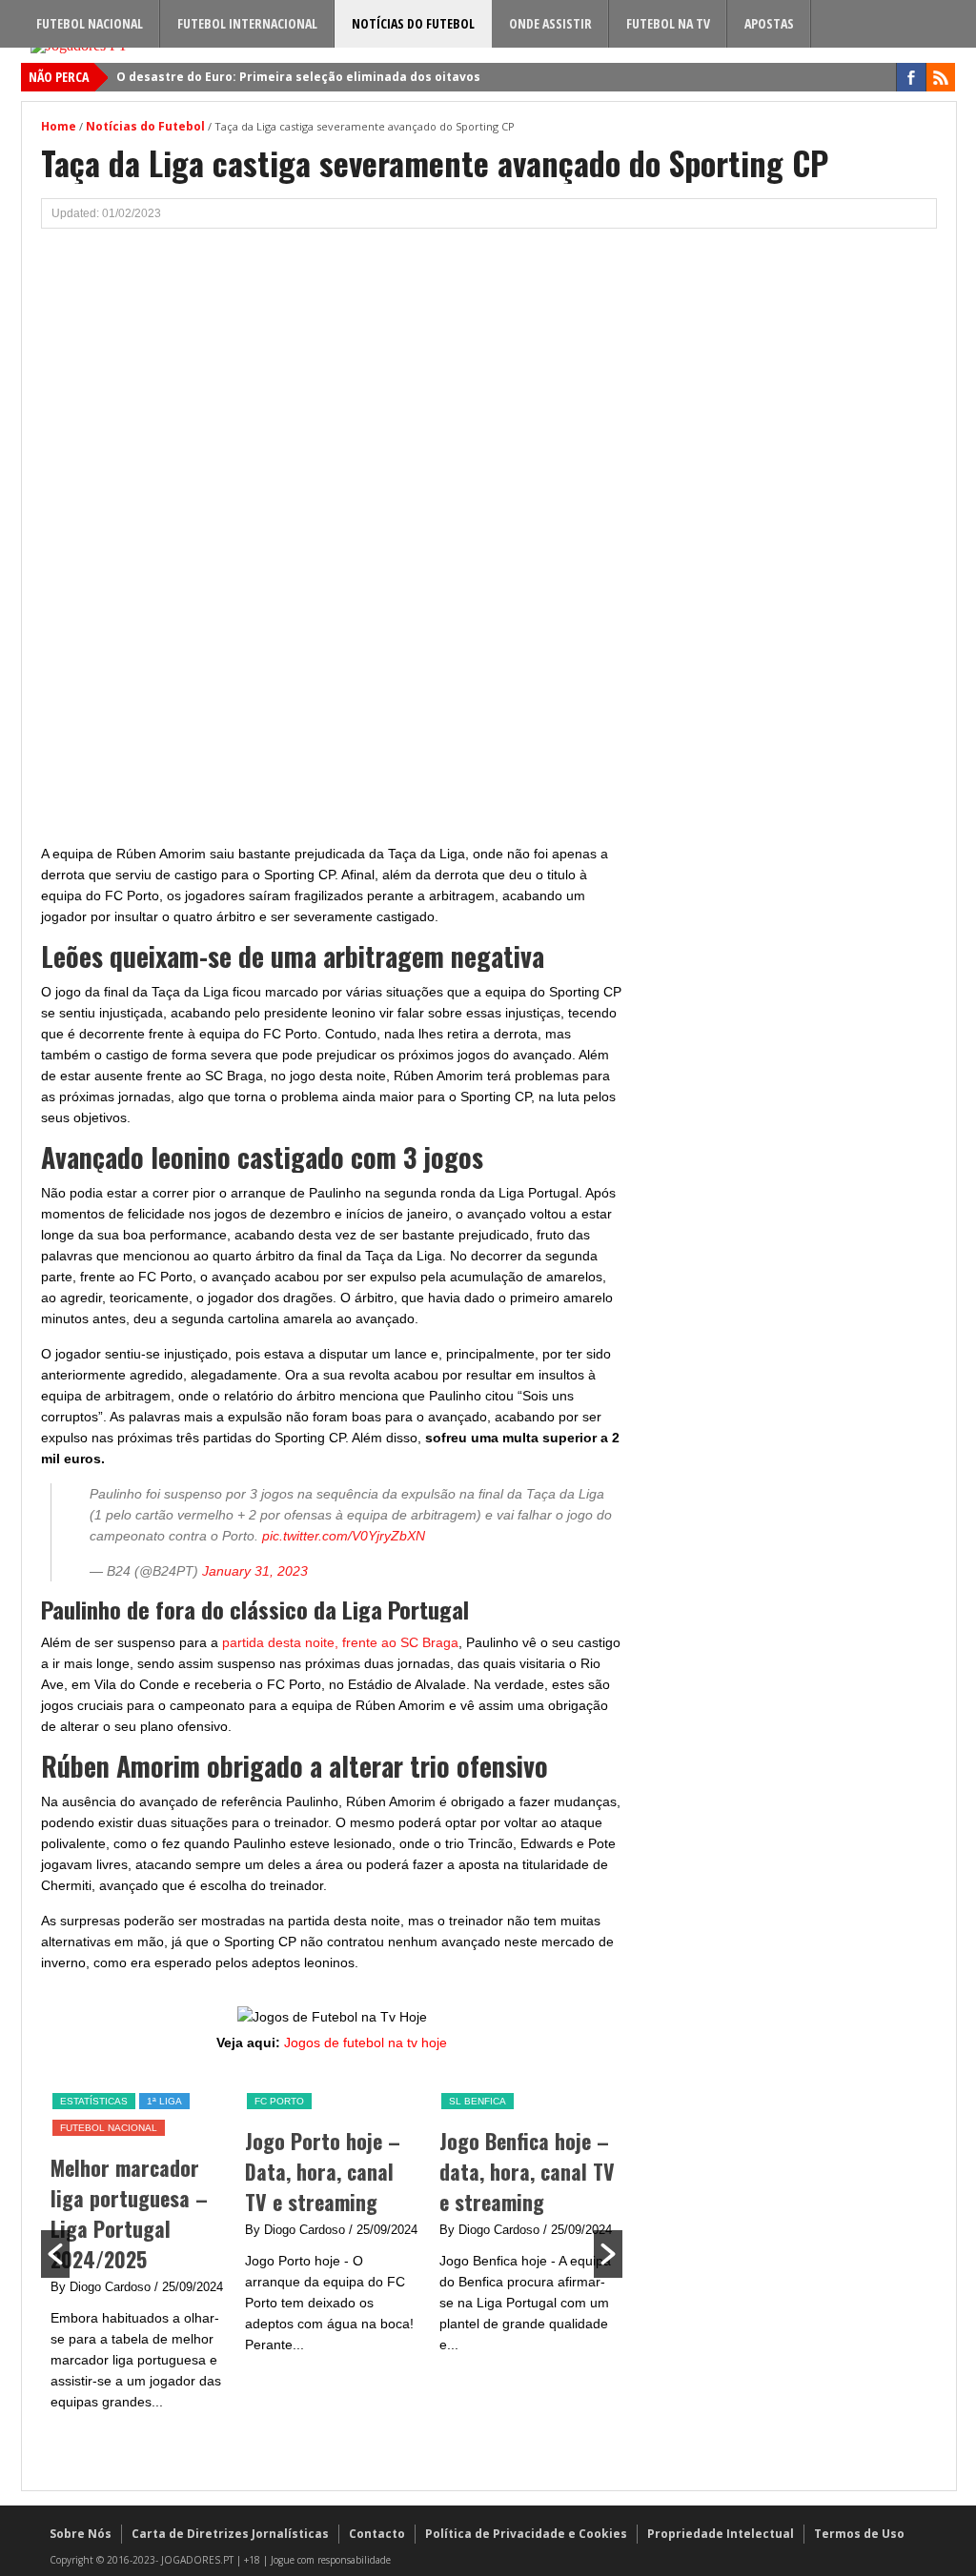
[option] (138, 2252)
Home (59, 126)
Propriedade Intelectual (721, 2534)
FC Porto (279, 2101)
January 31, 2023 (255, 1571)
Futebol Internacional (247, 23)
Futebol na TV (668, 23)
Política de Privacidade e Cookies (526, 2534)
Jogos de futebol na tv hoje (366, 2043)
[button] (55, 2254)
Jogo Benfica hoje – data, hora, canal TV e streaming (527, 2171)
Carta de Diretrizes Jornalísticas (230, 2534)
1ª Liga (164, 2101)
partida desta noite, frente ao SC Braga (340, 1642)
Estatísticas (94, 2101)
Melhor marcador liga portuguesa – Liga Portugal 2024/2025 (129, 2213)
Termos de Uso (859, 2534)
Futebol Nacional (90, 23)
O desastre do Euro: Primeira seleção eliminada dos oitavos (298, 77)
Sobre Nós (81, 2534)
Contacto (377, 2534)
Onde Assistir (550, 23)
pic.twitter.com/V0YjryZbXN (344, 1536)
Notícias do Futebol (413, 23)
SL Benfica (478, 2101)
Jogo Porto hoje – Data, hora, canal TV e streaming (323, 2171)
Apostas (769, 23)
